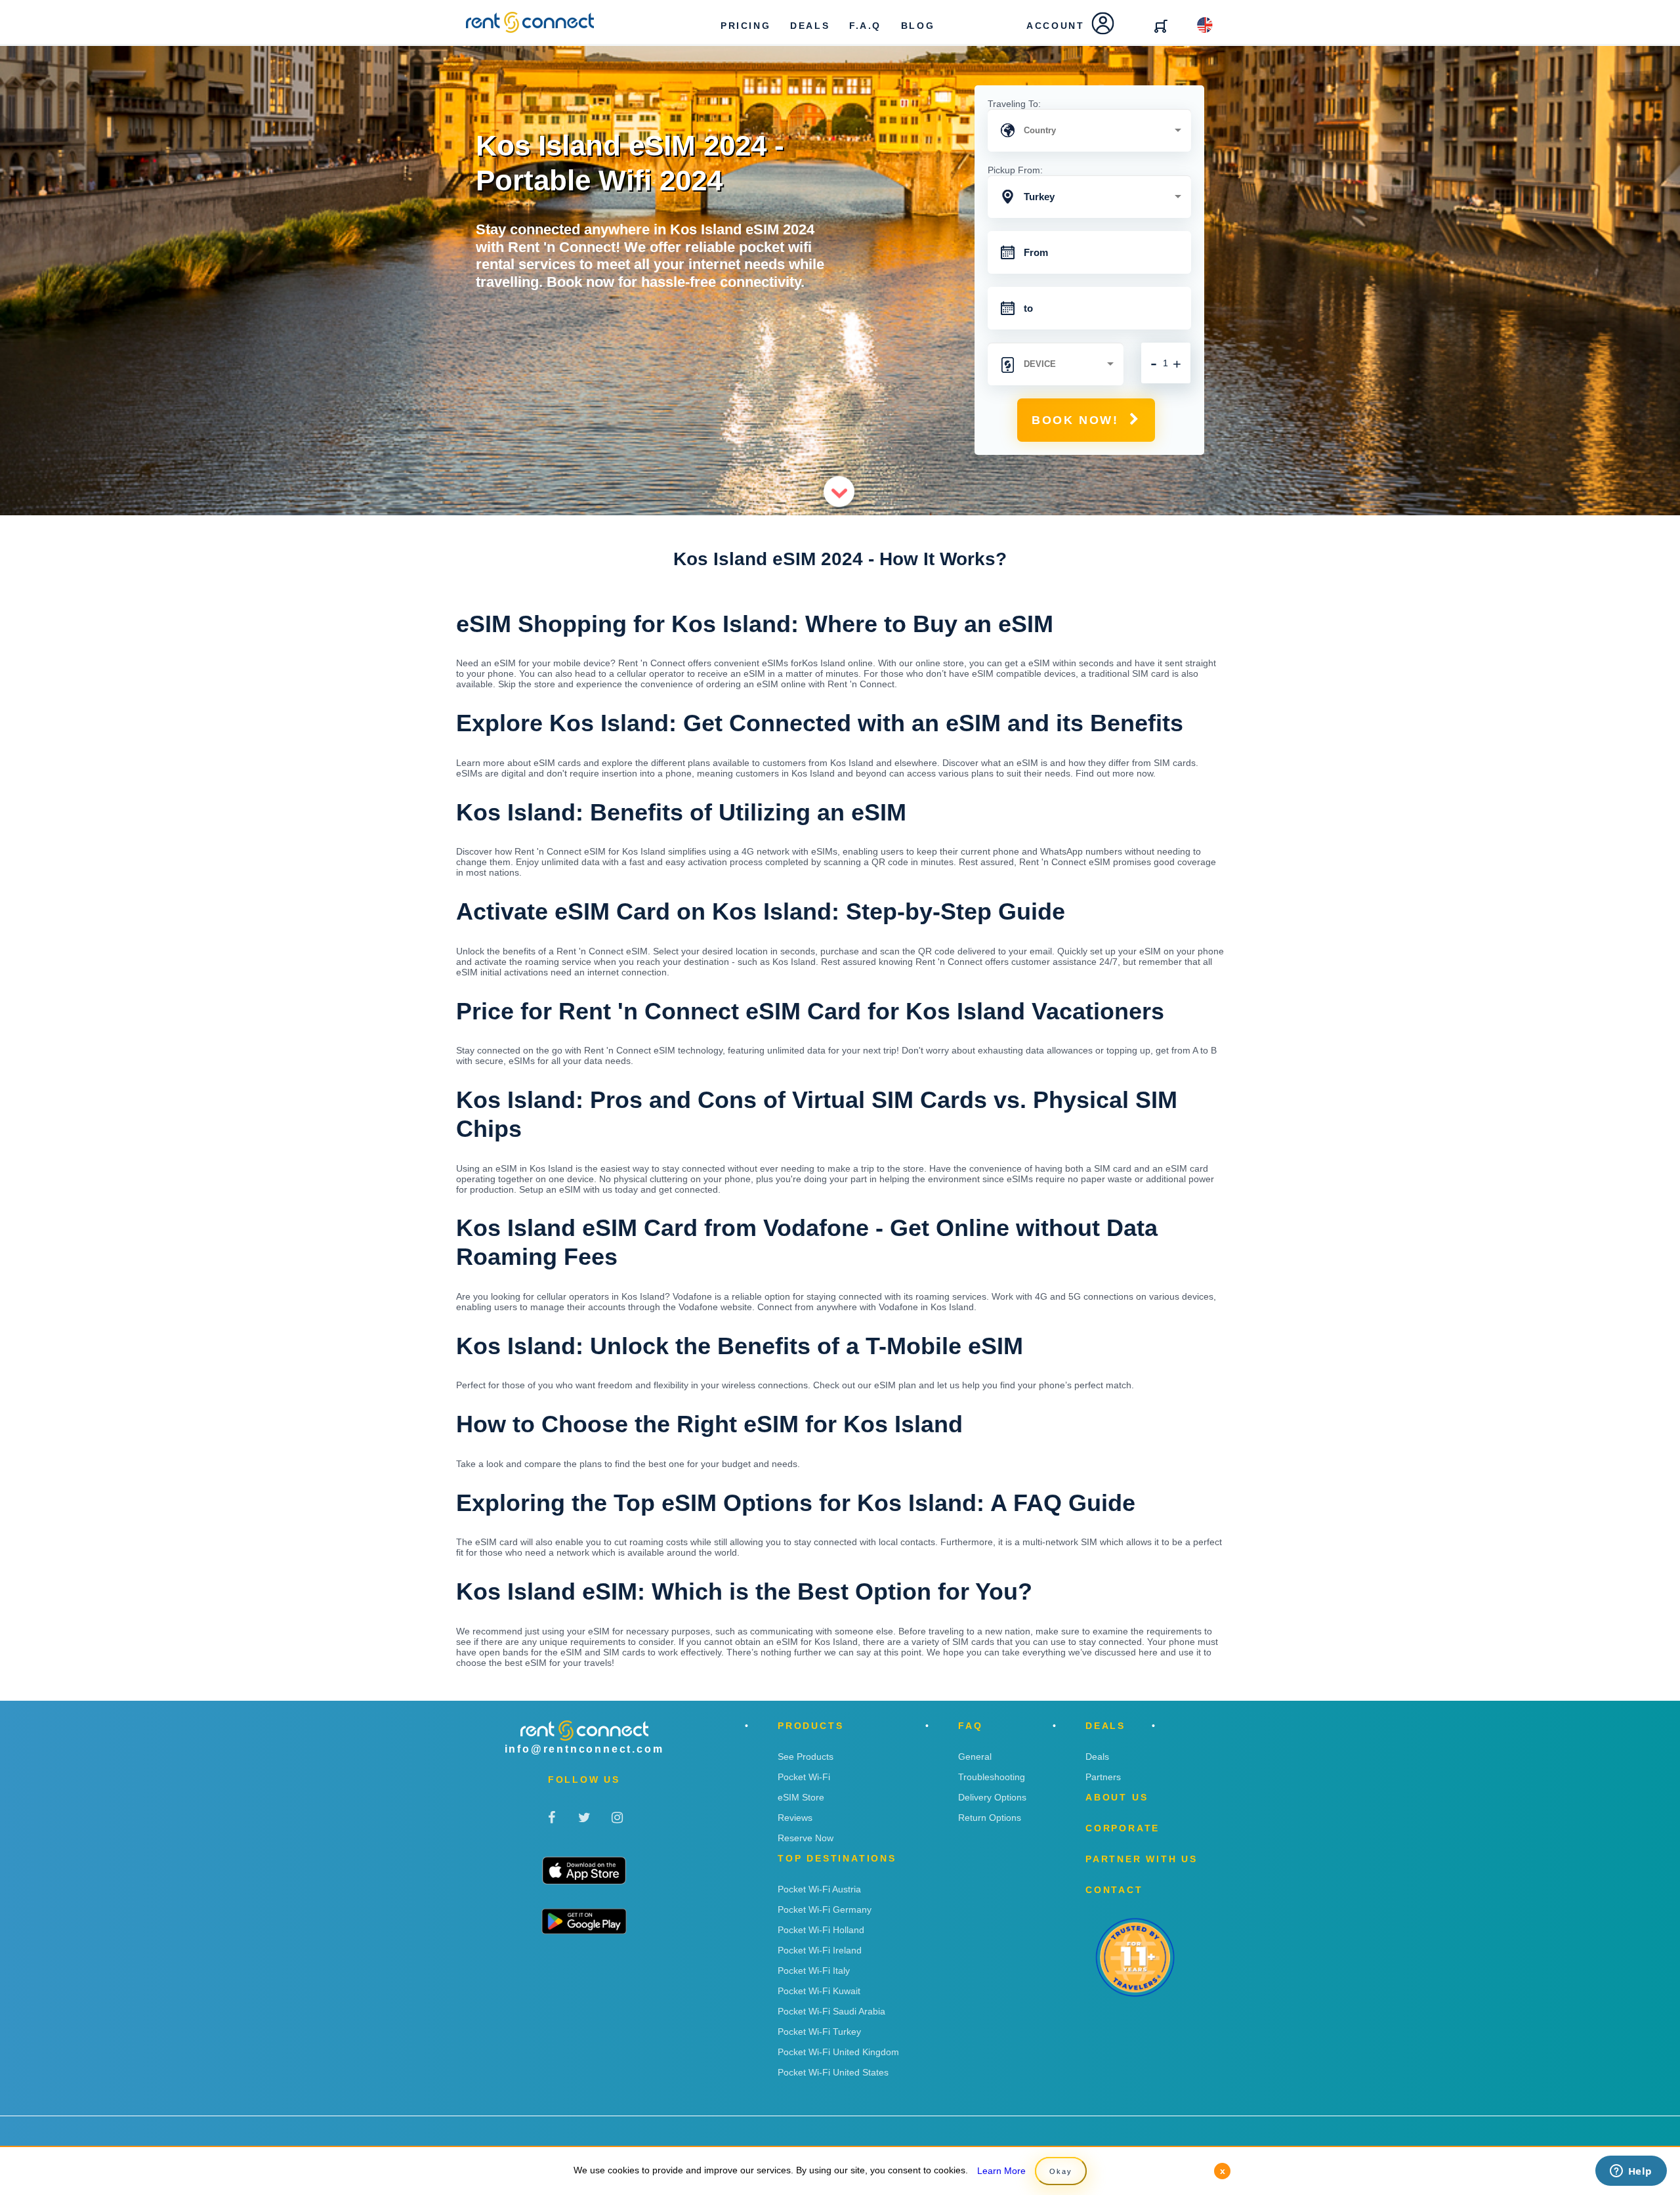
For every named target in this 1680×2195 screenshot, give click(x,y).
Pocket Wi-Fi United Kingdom (838, 2052)
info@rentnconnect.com (584, 1749)
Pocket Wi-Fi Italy (814, 1971)
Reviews (795, 1818)
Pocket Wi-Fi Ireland (820, 1950)
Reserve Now (806, 1838)
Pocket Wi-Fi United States (833, 2072)
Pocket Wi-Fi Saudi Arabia (831, 2011)
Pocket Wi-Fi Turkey (819, 2032)
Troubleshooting (992, 1777)
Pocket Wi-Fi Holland (821, 1930)
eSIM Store (801, 1797)
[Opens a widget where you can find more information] (1631, 2172)
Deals (1097, 1757)
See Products (806, 1757)
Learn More (1001, 2171)
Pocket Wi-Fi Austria (819, 1889)
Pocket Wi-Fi (804, 1777)
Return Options (990, 1818)
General (975, 1757)
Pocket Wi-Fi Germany (825, 1909)
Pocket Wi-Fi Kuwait (819, 1991)
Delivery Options (992, 1797)
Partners (1103, 1777)
